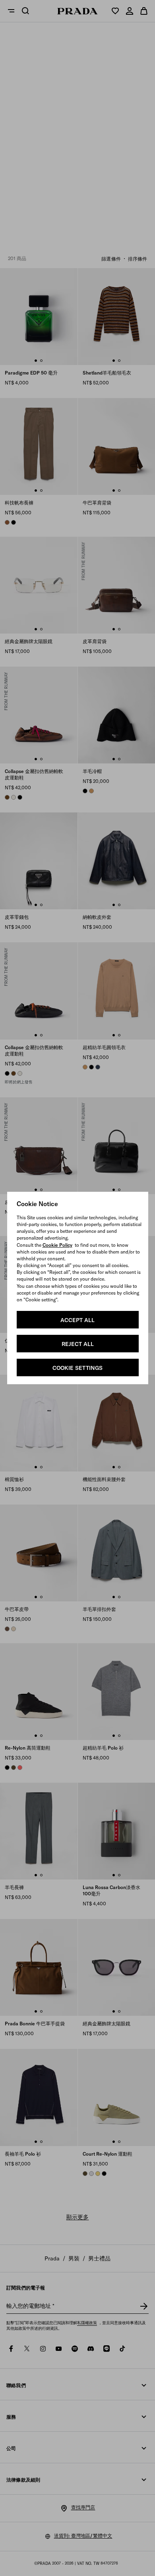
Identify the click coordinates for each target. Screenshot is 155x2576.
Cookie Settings (77, 1368)
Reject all (78, 1344)
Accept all (77, 1320)
